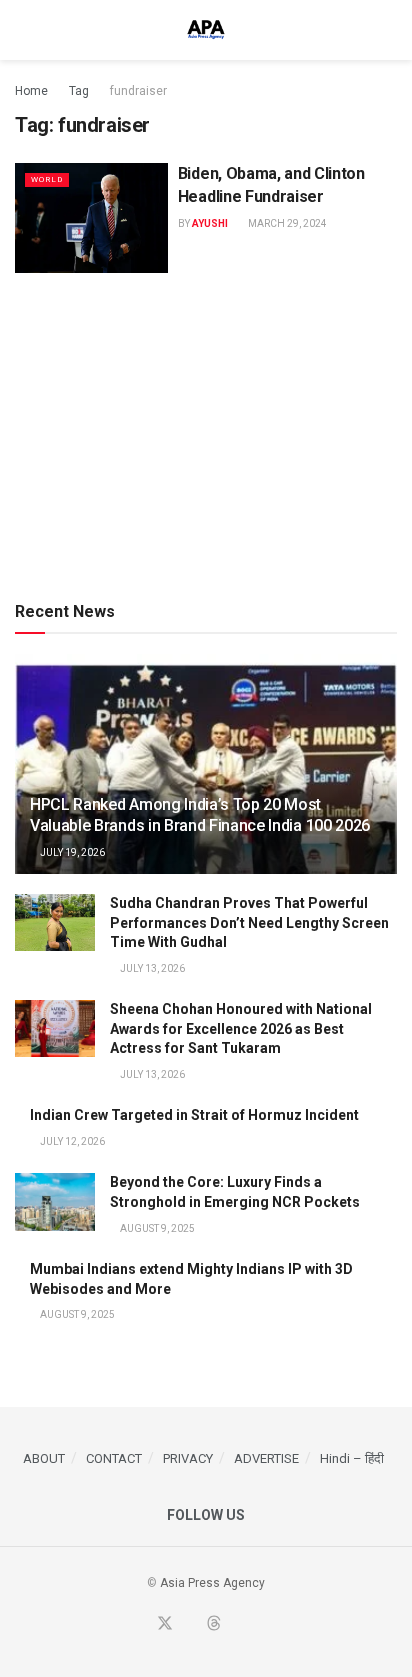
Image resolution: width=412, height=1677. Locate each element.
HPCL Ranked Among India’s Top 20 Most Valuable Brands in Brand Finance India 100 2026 (200, 815)
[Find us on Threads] (214, 1624)
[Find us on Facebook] (140, 1625)
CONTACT (114, 1458)
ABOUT (44, 1458)
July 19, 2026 (71, 852)
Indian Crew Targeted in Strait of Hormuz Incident (194, 1115)
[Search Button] (388, 30)
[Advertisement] (206, 433)
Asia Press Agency (212, 1583)
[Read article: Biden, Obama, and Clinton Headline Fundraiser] (91, 217)
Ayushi (210, 223)
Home (31, 91)
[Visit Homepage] (206, 30)
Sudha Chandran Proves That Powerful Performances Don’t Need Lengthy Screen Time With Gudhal (249, 922)
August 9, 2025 (156, 1228)
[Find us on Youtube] (190, 1625)
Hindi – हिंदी (352, 1458)
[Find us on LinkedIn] (238, 1625)
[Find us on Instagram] (261, 1625)
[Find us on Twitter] (165, 1624)
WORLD (47, 179)
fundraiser (138, 91)
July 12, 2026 (71, 1141)
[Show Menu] (23, 30)
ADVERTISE (266, 1458)
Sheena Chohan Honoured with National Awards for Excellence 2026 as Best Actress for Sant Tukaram (241, 1028)
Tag (79, 91)
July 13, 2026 (151, 968)
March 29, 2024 (286, 223)
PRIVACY (188, 1458)
